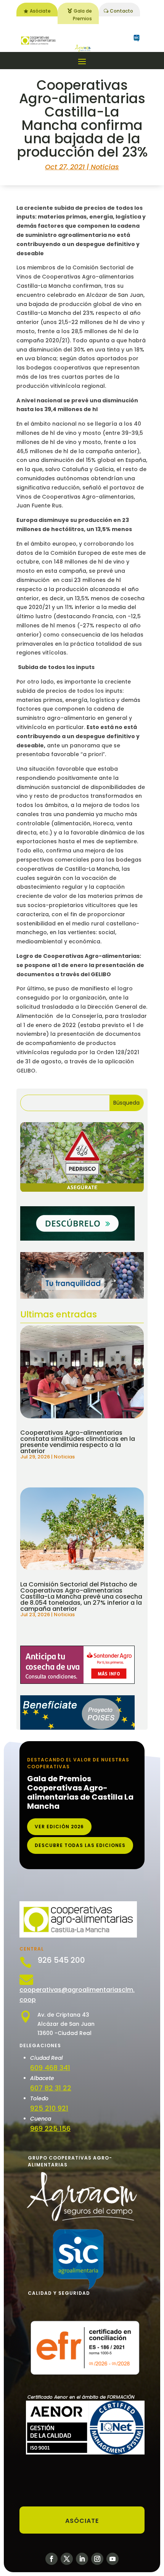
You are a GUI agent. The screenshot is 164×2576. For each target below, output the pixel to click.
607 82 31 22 (51, 2088)
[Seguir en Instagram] (97, 2559)
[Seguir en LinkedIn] (82, 2559)
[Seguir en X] (67, 2559)
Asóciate (40, 11)
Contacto (121, 11)
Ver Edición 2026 (59, 1827)
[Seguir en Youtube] (113, 2559)
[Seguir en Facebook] (51, 2559)
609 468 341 (50, 2068)
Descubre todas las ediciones (80, 1845)
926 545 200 (61, 1960)
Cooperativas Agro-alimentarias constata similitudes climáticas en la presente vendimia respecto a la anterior (78, 1442)
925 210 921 (49, 2108)
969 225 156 (50, 2128)
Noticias (105, 167)
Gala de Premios (82, 15)
